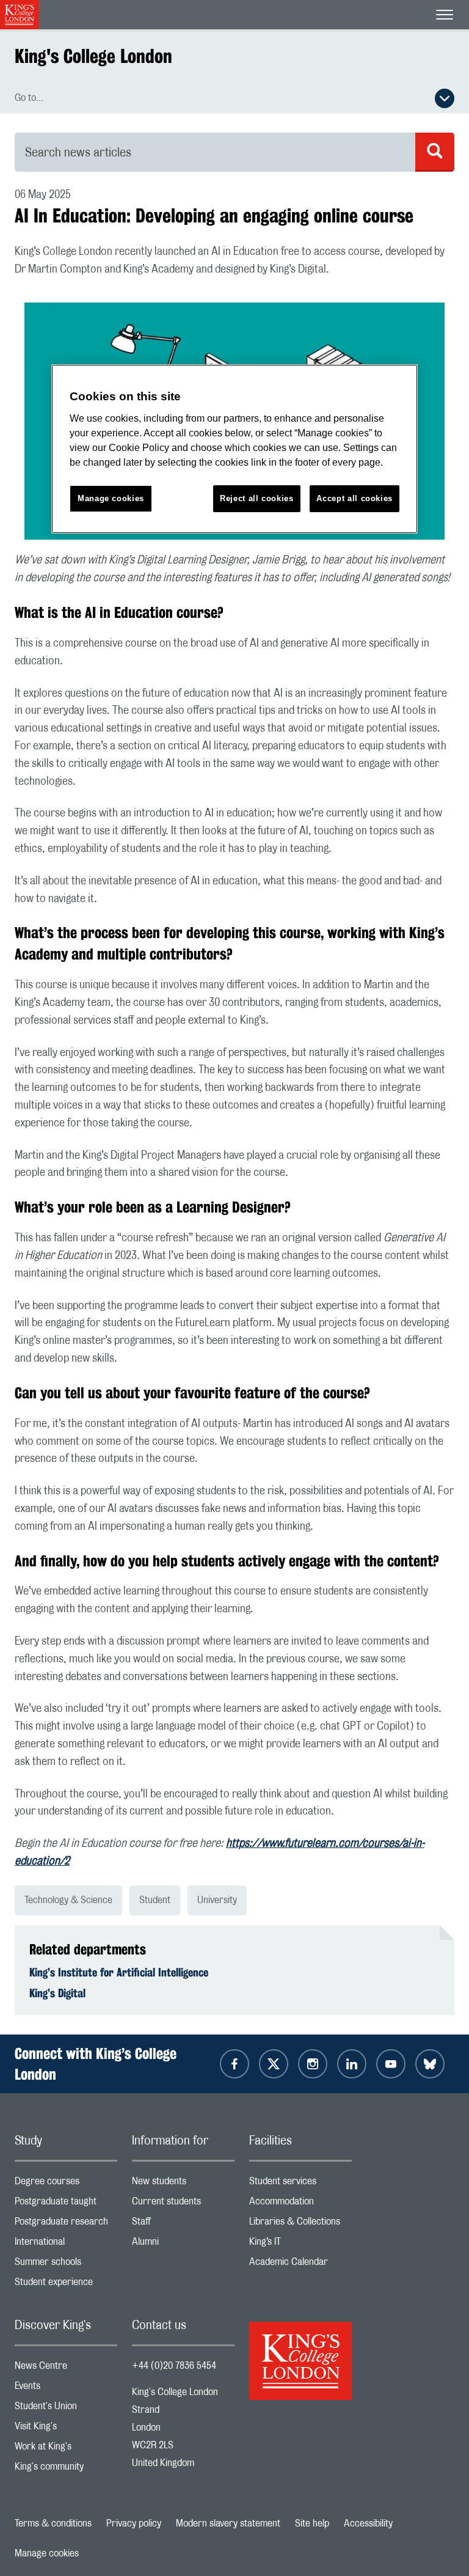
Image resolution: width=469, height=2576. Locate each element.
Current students (183, 2204)
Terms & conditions (53, 2523)
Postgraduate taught (66, 2204)
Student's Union (66, 2409)
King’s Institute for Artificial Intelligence (119, 1972)
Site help (312, 2523)
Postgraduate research (66, 2224)
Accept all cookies (354, 498)
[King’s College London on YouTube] (391, 2064)
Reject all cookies (257, 498)
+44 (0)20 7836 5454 (174, 2366)
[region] (234, 449)
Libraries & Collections (300, 2224)
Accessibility (368, 2523)
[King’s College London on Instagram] (313, 2064)
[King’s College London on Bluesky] (430, 2064)
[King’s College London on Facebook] (234, 2064)
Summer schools (66, 2265)
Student (155, 1900)
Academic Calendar (300, 2265)
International (66, 2244)
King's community (66, 2469)
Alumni (183, 2244)
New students (183, 2184)
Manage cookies (47, 2553)
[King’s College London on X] (274, 2064)
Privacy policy (134, 2523)
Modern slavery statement (228, 2523)
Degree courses (66, 2184)
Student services (300, 2184)
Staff (183, 2224)
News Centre (66, 2369)
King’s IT (300, 2244)
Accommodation (300, 2204)
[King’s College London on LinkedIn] (352, 2064)
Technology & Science (68, 1900)
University (217, 1900)
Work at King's (66, 2449)
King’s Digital (57, 1993)
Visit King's (66, 2429)
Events (66, 2389)
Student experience (66, 2285)
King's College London (93, 56)
